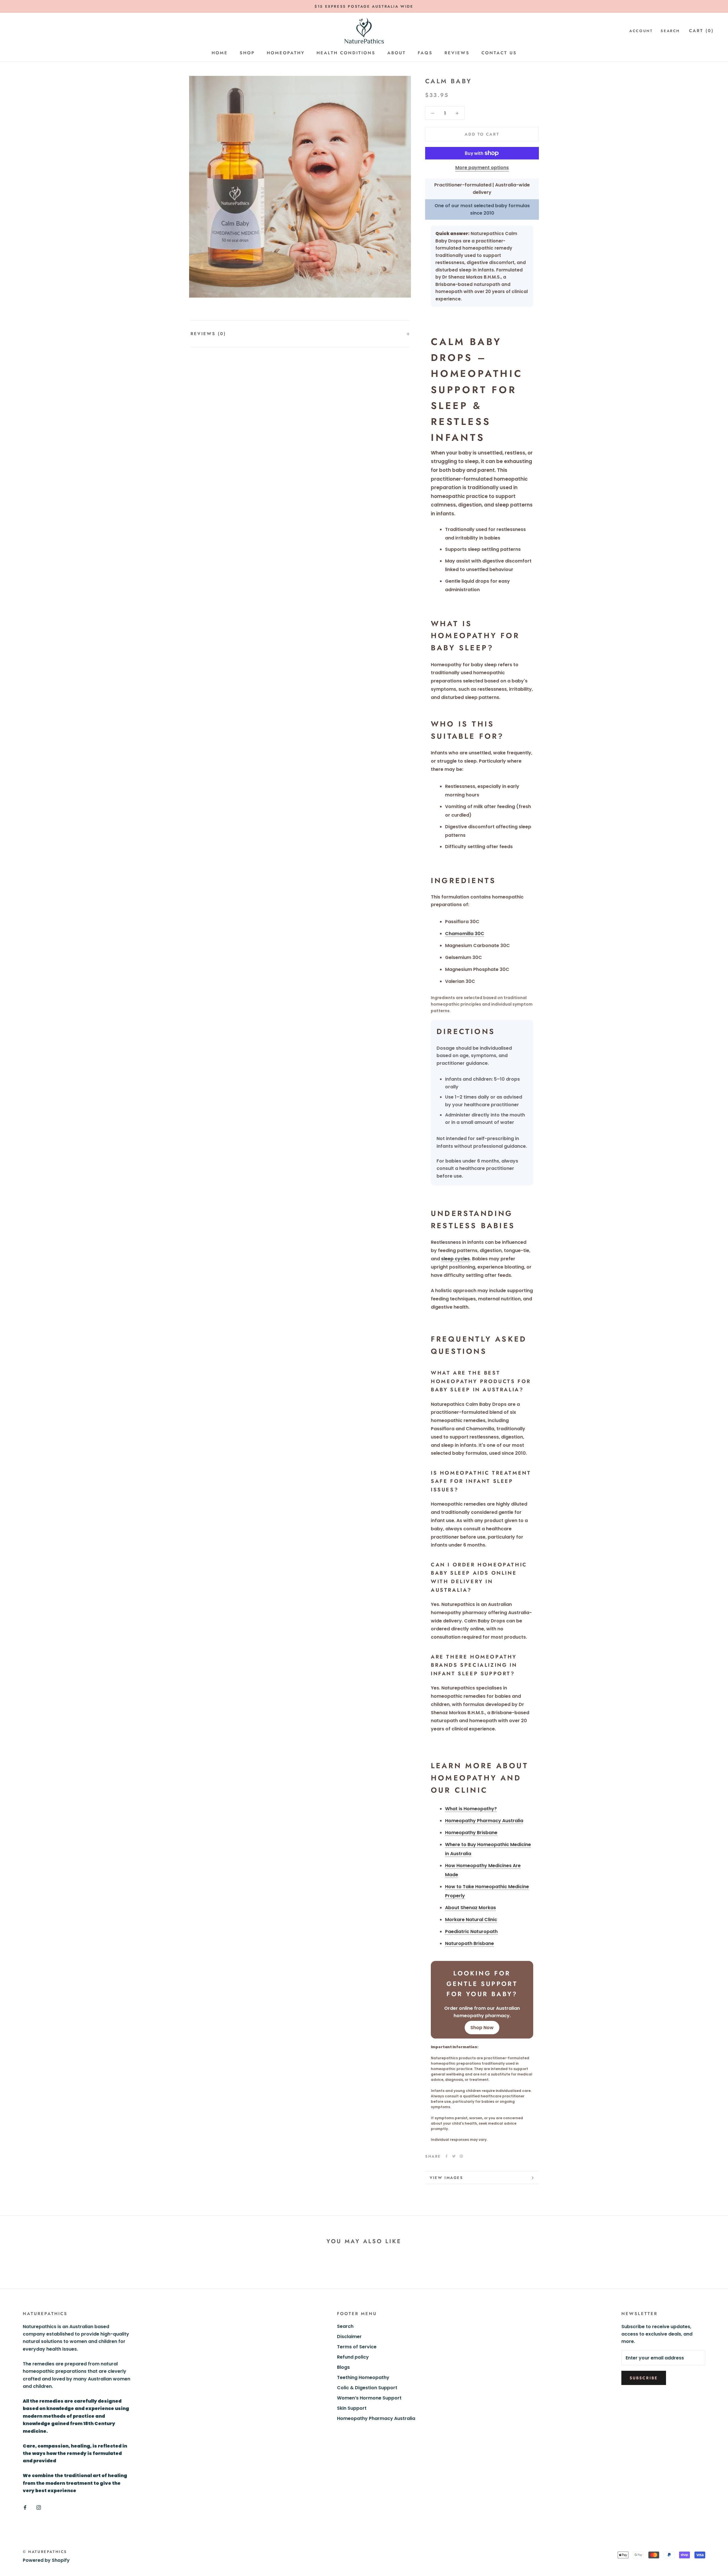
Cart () (701, 31)
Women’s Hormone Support (369, 2398)
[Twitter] (454, 2156)
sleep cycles (455, 1259)
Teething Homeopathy (363, 2377)
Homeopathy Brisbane (471, 1833)
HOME (220, 53)
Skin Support (352, 2408)
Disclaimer (349, 2337)
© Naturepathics (45, 2552)
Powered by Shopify (46, 2560)
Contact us (499, 53)
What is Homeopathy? (471, 1809)
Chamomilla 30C (465, 934)
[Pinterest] (461, 2156)
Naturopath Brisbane (470, 1943)
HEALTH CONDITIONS (346, 53)
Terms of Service (357, 2347)
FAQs (425, 53)
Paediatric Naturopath (471, 1932)
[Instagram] (39, 2507)
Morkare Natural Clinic (471, 1920)
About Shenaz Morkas (470, 1908)
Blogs (343, 2367)
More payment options (482, 168)
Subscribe (644, 2378)
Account (641, 31)
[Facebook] (446, 2156)
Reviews (457, 53)
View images (446, 2178)
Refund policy (353, 2357)
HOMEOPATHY (286, 53)
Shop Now (482, 2028)
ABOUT (397, 53)
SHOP (247, 53)
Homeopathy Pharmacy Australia (484, 1821)
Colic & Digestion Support (367, 2388)
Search (670, 31)
